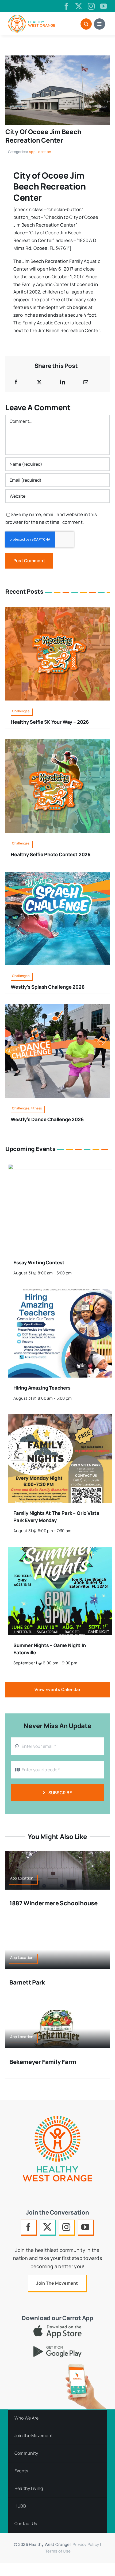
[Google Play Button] (57, 2348)
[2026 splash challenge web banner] (57, 874)
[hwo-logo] (32, 17)
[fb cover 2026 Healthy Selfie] (57, 609)
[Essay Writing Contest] (60, 1168)
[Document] (57, 58)
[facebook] (66, 6)
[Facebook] (16, 382)
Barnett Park (27, 1982)
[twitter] (79, 6)
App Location (40, 152)
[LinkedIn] (63, 382)
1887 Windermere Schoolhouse (53, 1903)
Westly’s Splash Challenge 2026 (48, 987)
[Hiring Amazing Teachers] (60, 1293)
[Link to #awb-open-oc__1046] (86, 24)
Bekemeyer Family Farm (43, 2062)
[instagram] (91, 6)
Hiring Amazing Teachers (42, 1388)
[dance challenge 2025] (57, 1006)
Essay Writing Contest (39, 1262)
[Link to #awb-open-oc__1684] (99, 24)
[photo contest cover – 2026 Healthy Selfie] (57, 741)
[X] (39, 382)
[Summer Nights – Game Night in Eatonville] (60, 1550)
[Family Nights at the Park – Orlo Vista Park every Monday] (60, 1418)
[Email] (86, 382)
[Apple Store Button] (57, 2327)
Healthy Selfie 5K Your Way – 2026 (50, 722)
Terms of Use (58, 2551)
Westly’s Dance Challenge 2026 (47, 1119)
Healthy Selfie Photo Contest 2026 (51, 854)
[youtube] (103, 6)
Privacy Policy (86, 2544)
